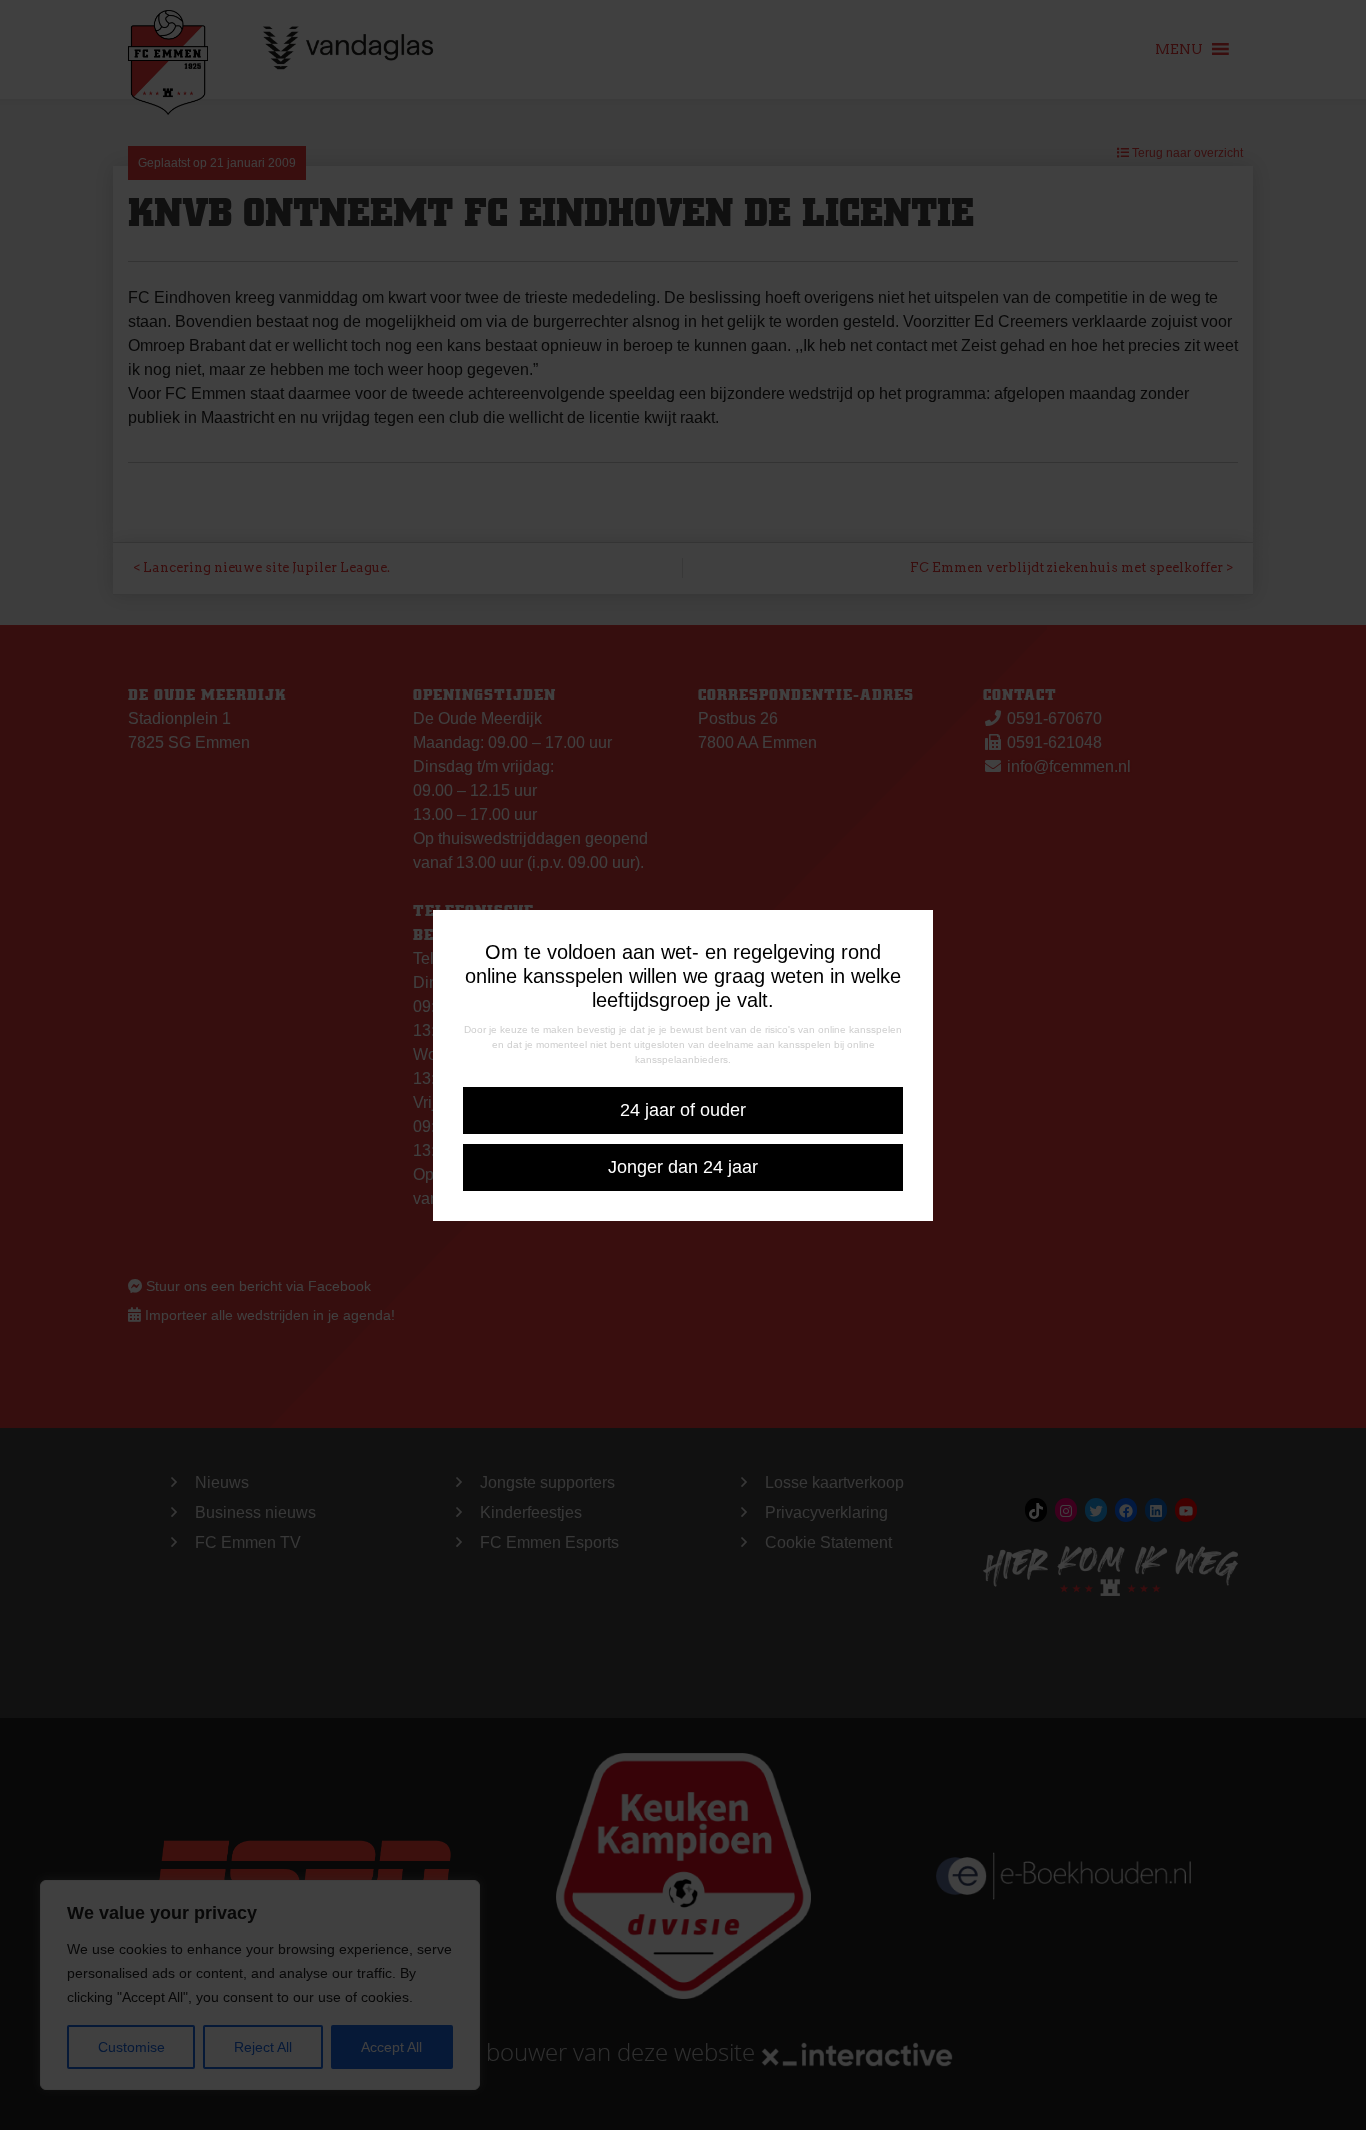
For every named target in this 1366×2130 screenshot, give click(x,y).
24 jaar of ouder (683, 1110)
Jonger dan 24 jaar (683, 1167)
